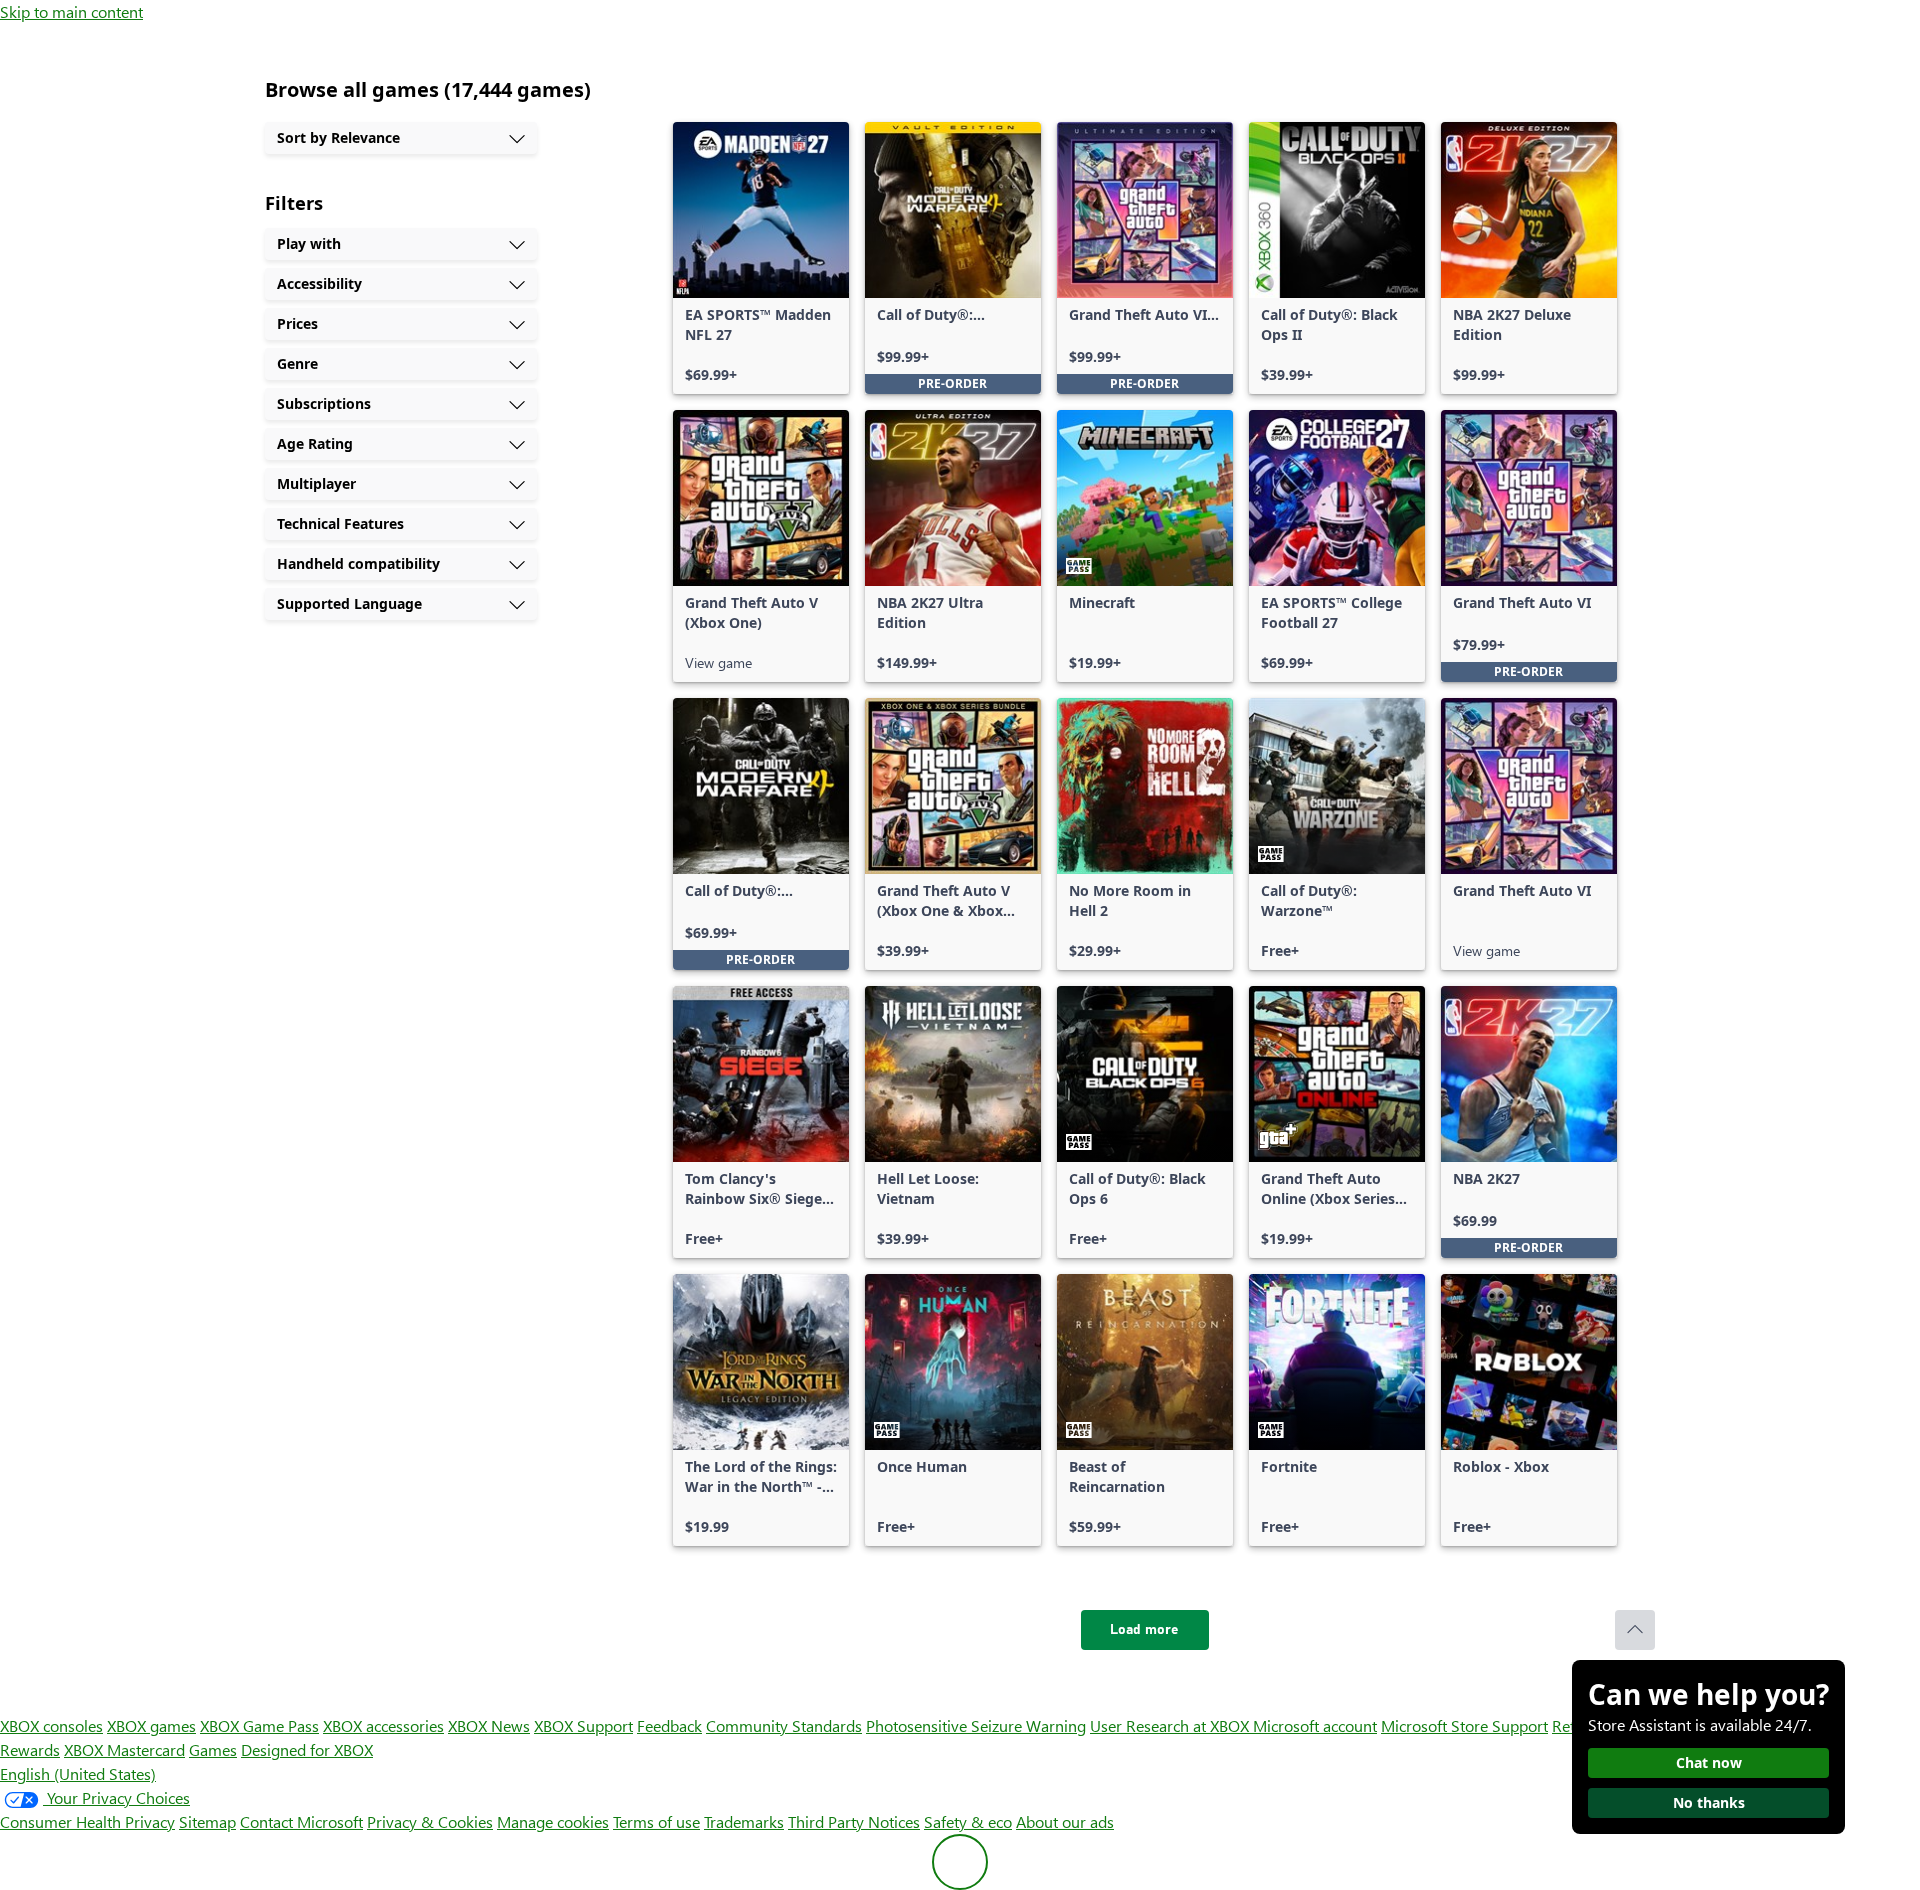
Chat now (1709, 1762)
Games (213, 1749)
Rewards (30, 1749)
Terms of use (656, 1821)
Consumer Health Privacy (87, 1821)
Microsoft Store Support (1464, 1725)
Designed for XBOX (307, 1749)
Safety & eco (968, 1821)
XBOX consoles (51, 1725)
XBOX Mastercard (124, 1749)
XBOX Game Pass (259, 1725)
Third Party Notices (854, 1821)
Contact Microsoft (301, 1821)
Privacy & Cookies (430, 1821)
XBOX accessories (383, 1725)
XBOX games (151, 1725)
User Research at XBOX (1171, 1725)
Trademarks (744, 1821)
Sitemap (207, 1821)
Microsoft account (1315, 1725)
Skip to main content (71, 11)
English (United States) (78, 1773)
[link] (761, 258)
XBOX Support (583, 1725)
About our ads (1065, 1821)
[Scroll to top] (1635, 1630)
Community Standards (784, 1725)
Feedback (669, 1725)
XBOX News (489, 1725)
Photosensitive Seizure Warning (976, 1725)
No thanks (1709, 1802)
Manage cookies (553, 1821)
